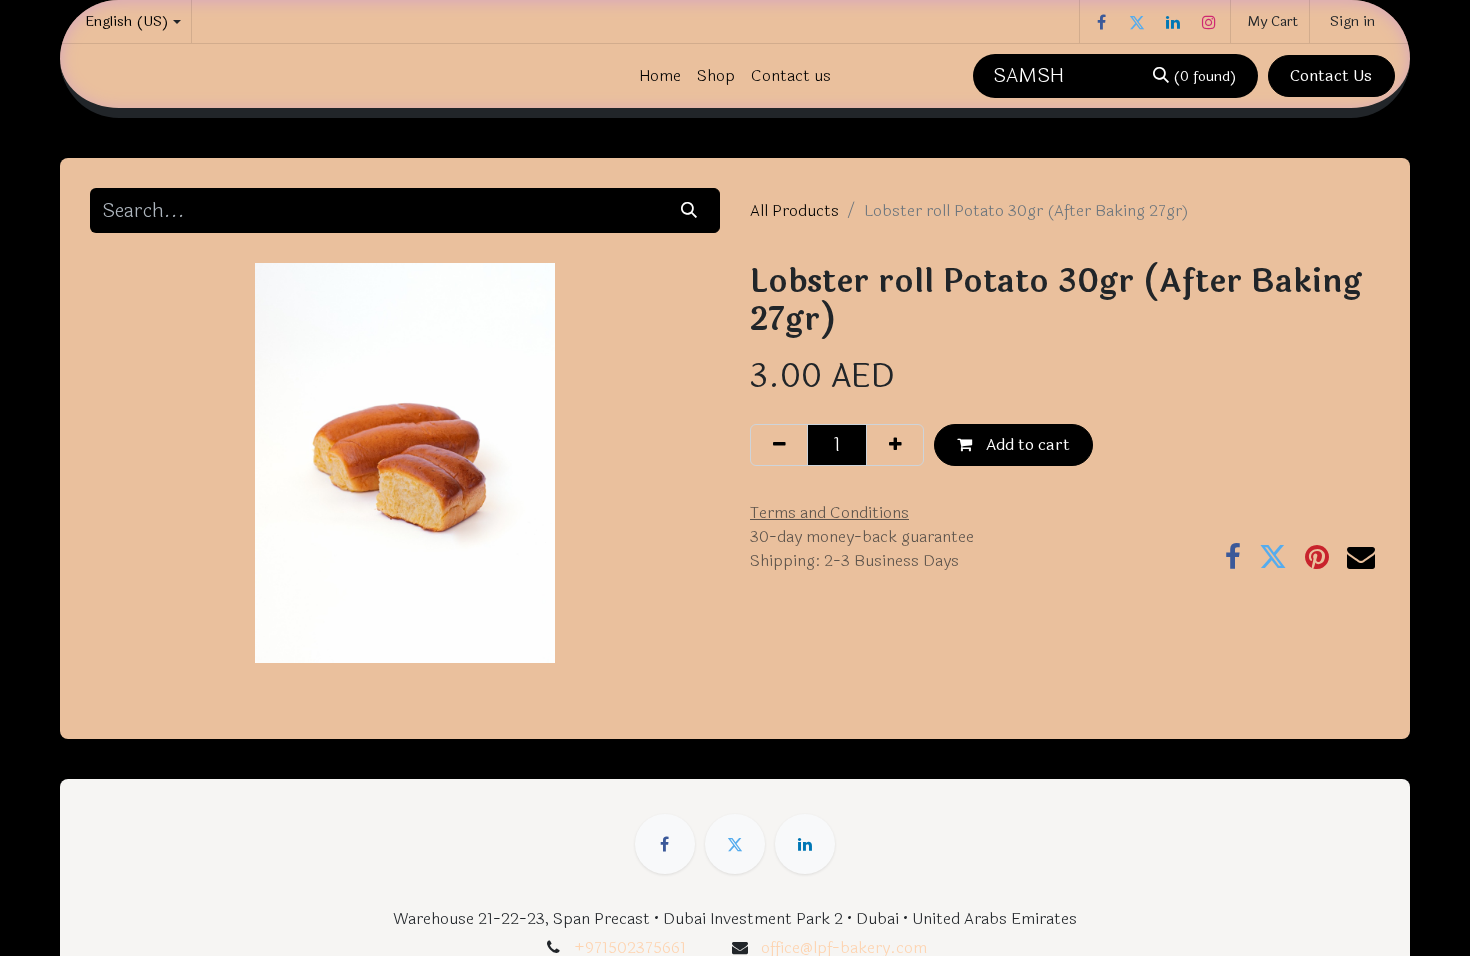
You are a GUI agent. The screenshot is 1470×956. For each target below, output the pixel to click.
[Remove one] (779, 445)
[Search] (689, 210)
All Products (794, 210)
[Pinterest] (1317, 557)
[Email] (1361, 557)
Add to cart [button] (1026, 444)
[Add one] (895, 445)
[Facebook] (1101, 22)
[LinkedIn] (1173, 22)
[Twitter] (1137, 22)
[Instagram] (1209, 22)
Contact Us (1331, 75)
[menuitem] (660, 76)
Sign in (1352, 21)
